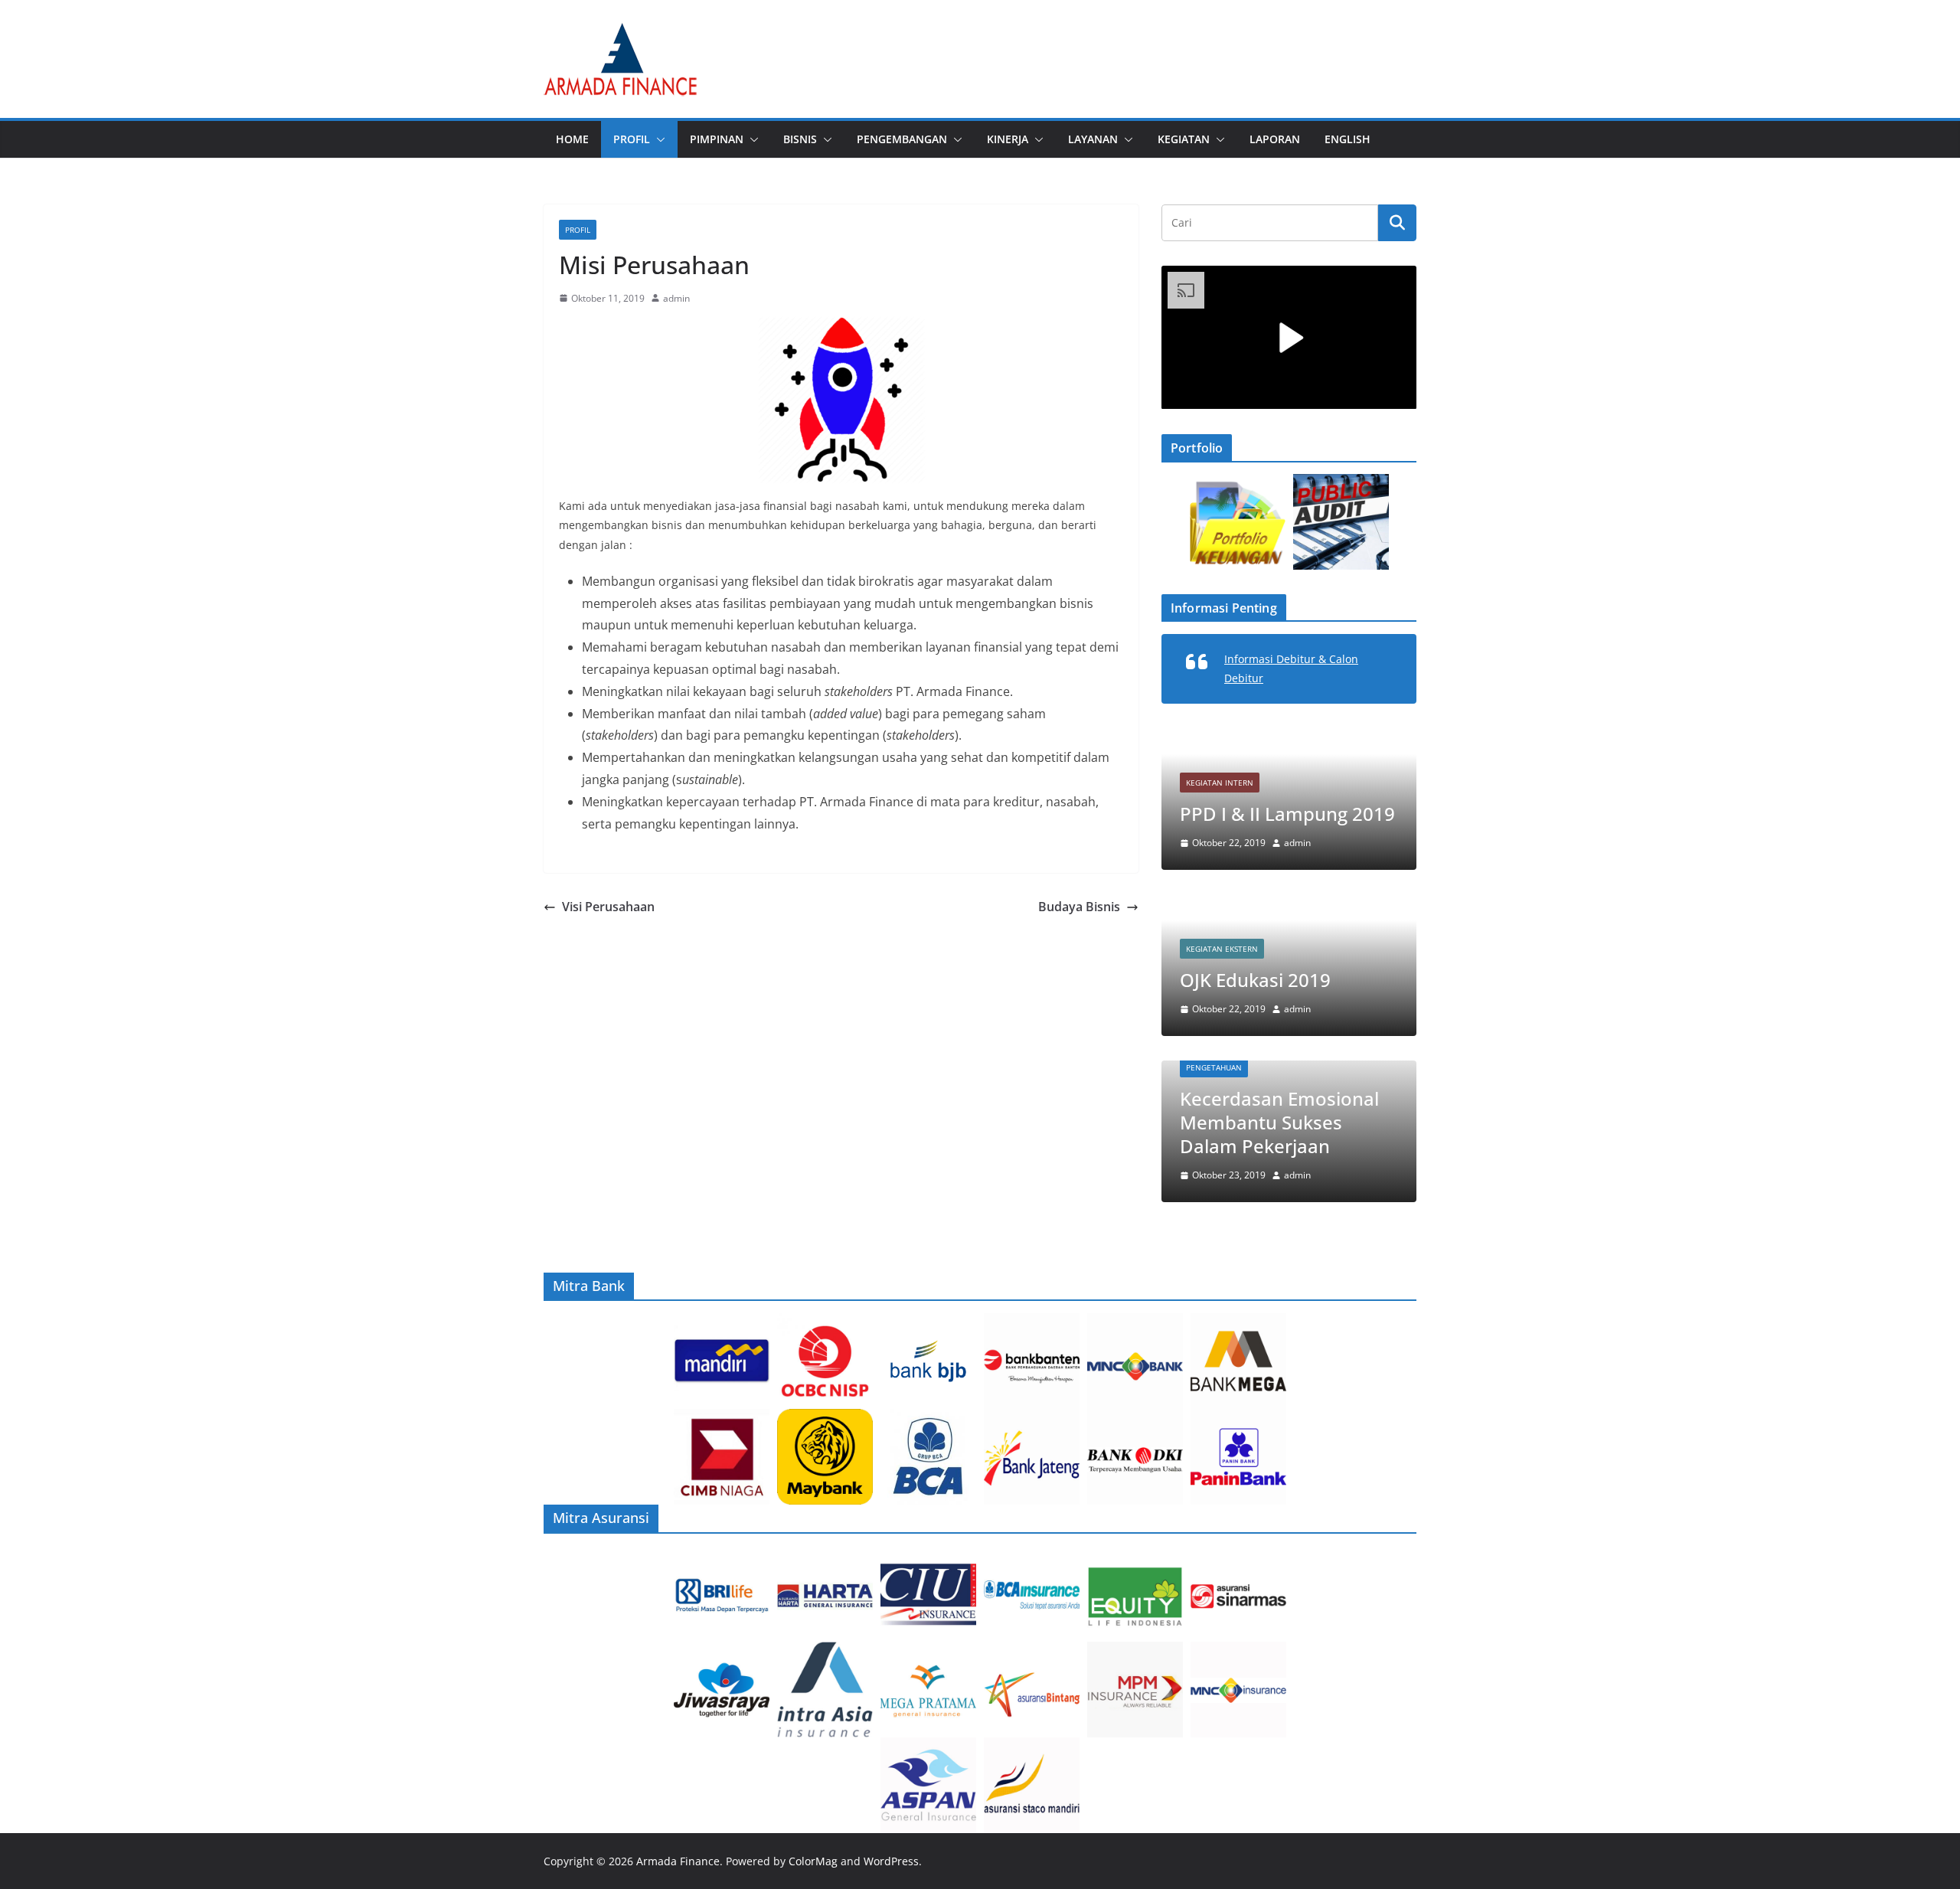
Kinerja (1008, 139)
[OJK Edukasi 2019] (1289, 904)
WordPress (891, 1861)
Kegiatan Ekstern (1222, 949)
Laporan (1275, 139)
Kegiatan (1184, 139)
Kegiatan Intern (1204, 783)
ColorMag (813, 1861)
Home (572, 139)
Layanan (1093, 139)
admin (676, 298)
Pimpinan (717, 139)
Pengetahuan (1214, 1067)
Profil (632, 139)
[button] (658, 139)
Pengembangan (902, 139)
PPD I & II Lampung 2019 (1271, 814)
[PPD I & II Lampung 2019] (1273, 738)
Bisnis (800, 139)
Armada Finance (678, 1861)
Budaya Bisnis (1079, 907)
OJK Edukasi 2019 (1255, 980)
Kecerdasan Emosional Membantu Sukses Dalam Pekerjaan (1279, 1122)
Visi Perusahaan (608, 907)
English (1347, 139)
